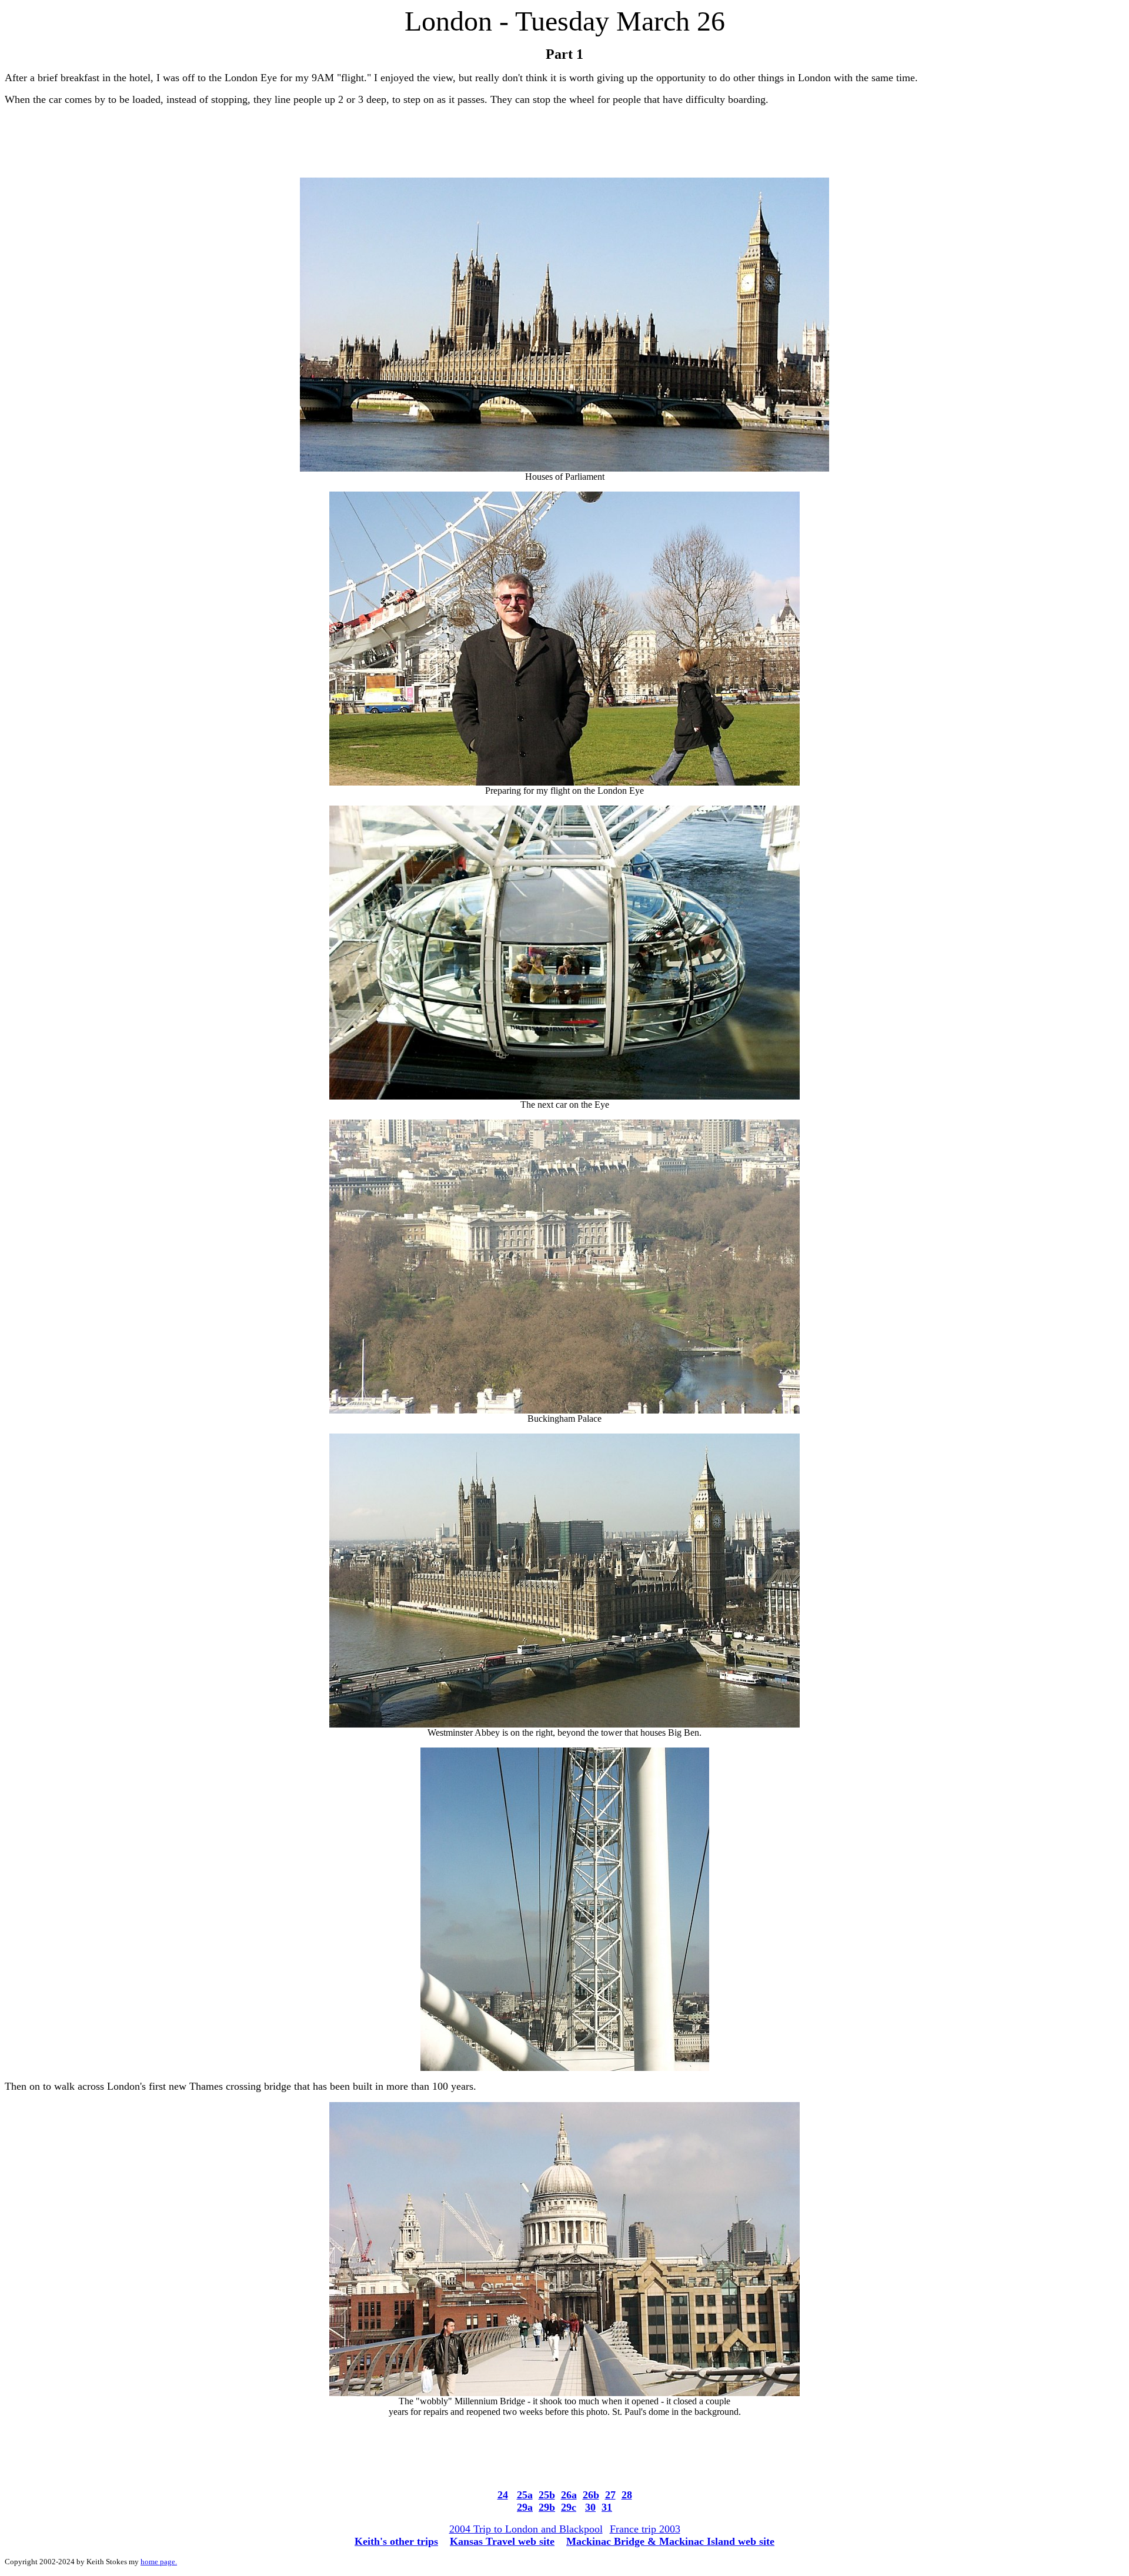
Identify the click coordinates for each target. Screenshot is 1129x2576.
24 (503, 2495)
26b (591, 2495)
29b (547, 2507)
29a (525, 2507)
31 (607, 2507)
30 (590, 2507)
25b (547, 2495)
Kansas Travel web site (502, 2541)
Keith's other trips (396, 2541)
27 (610, 2495)
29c (569, 2507)
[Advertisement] (564, 142)
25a (525, 2495)
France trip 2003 (645, 2529)
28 (627, 2495)
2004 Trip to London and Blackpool (526, 2529)
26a (569, 2495)
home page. (159, 2562)
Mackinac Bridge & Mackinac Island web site (670, 2541)
